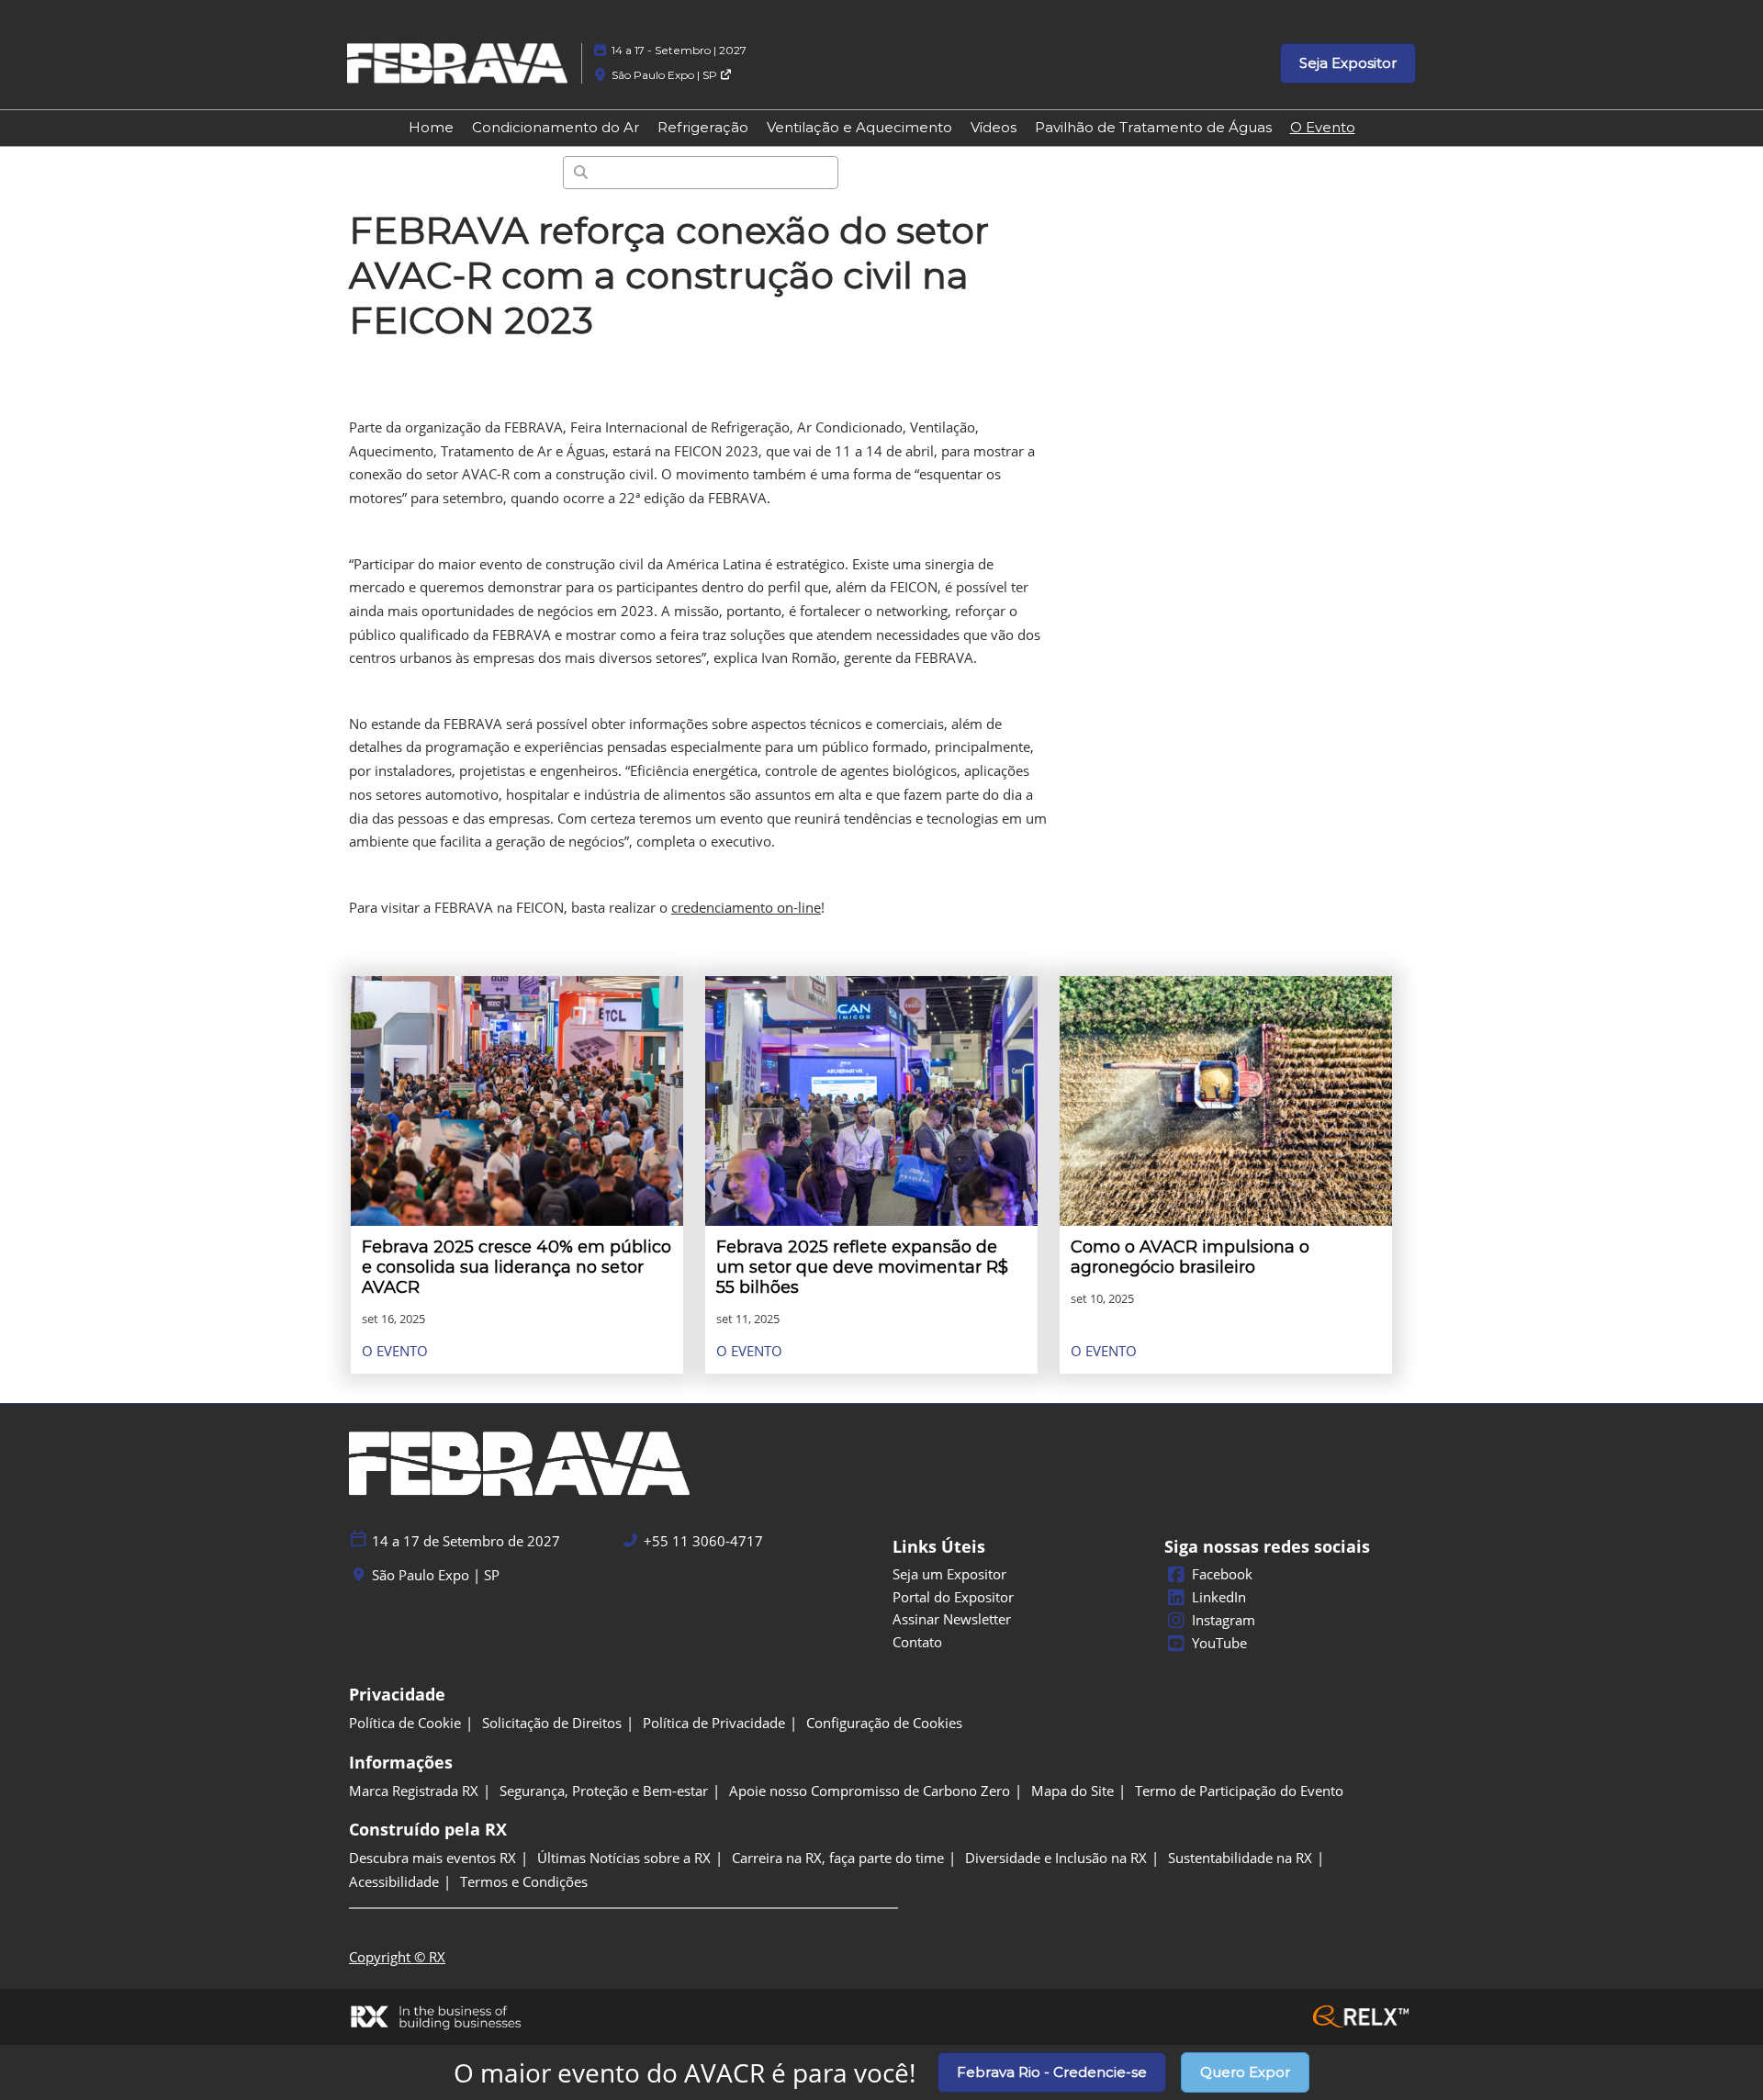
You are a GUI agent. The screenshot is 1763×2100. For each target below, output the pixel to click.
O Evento (1323, 127)
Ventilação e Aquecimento (859, 127)
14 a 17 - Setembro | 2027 (679, 50)
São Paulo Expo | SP (666, 75)
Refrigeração (703, 127)
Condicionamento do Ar (556, 127)
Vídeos (994, 127)
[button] (1348, 63)
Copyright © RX (397, 1957)
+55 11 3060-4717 (703, 1541)
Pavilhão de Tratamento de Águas (1153, 127)
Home (431, 127)
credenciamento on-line (746, 907)
